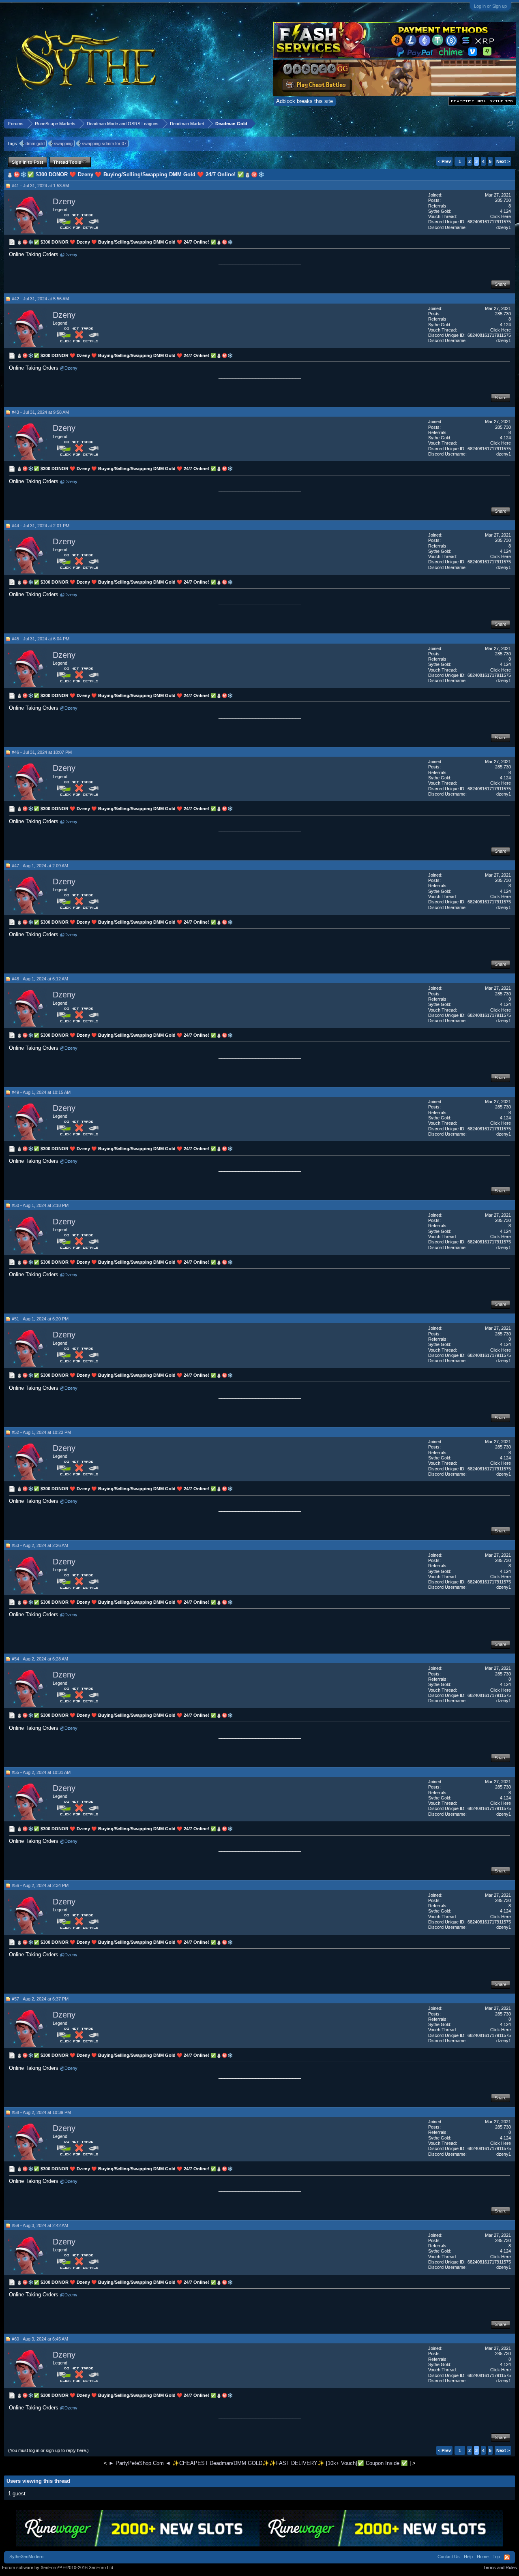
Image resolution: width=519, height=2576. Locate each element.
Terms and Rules (500, 2567)
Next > (503, 161)
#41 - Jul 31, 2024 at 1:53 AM (40, 186)
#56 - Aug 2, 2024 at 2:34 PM (40, 1885)
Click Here (501, 216)
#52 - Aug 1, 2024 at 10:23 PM (41, 1432)
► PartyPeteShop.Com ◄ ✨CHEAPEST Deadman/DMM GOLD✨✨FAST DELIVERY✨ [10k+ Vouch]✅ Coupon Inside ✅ (258, 2463)
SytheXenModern (26, 2557)
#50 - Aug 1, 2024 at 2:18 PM (40, 1205)
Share (501, 284)
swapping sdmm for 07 (104, 143)
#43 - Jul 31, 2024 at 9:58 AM (40, 412)
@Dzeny (69, 255)
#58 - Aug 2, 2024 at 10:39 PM (41, 2112)
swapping (63, 143)
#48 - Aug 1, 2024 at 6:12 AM (40, 979)
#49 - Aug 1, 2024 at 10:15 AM (41, 1092)
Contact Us (449, 2557)
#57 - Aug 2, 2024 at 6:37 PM (40, 1999)
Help (468, 2557)
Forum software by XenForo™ (58, 2567)
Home (483, 2557)
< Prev (444, 161)
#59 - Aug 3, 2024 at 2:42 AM (40, 2225)
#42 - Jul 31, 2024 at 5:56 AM (40, 299)
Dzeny (64, 201)
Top (496, 2557)
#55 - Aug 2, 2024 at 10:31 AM (41, 1772)
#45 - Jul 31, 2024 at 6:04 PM (41, 639)
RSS (507, 2557)
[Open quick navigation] (510, 123)
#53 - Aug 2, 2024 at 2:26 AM (40, 1545)
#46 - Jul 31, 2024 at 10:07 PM (42, 752)
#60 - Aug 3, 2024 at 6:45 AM (40, 2339)
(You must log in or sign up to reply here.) (48, 2450)
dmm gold (35, 143)
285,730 (503, 200)
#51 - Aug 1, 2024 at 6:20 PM (40, 1319)
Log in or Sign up (490, 6)
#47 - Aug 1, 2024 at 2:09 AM (40, 866)
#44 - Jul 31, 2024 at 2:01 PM (41, 526)
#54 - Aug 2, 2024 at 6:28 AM (40, 1659)
